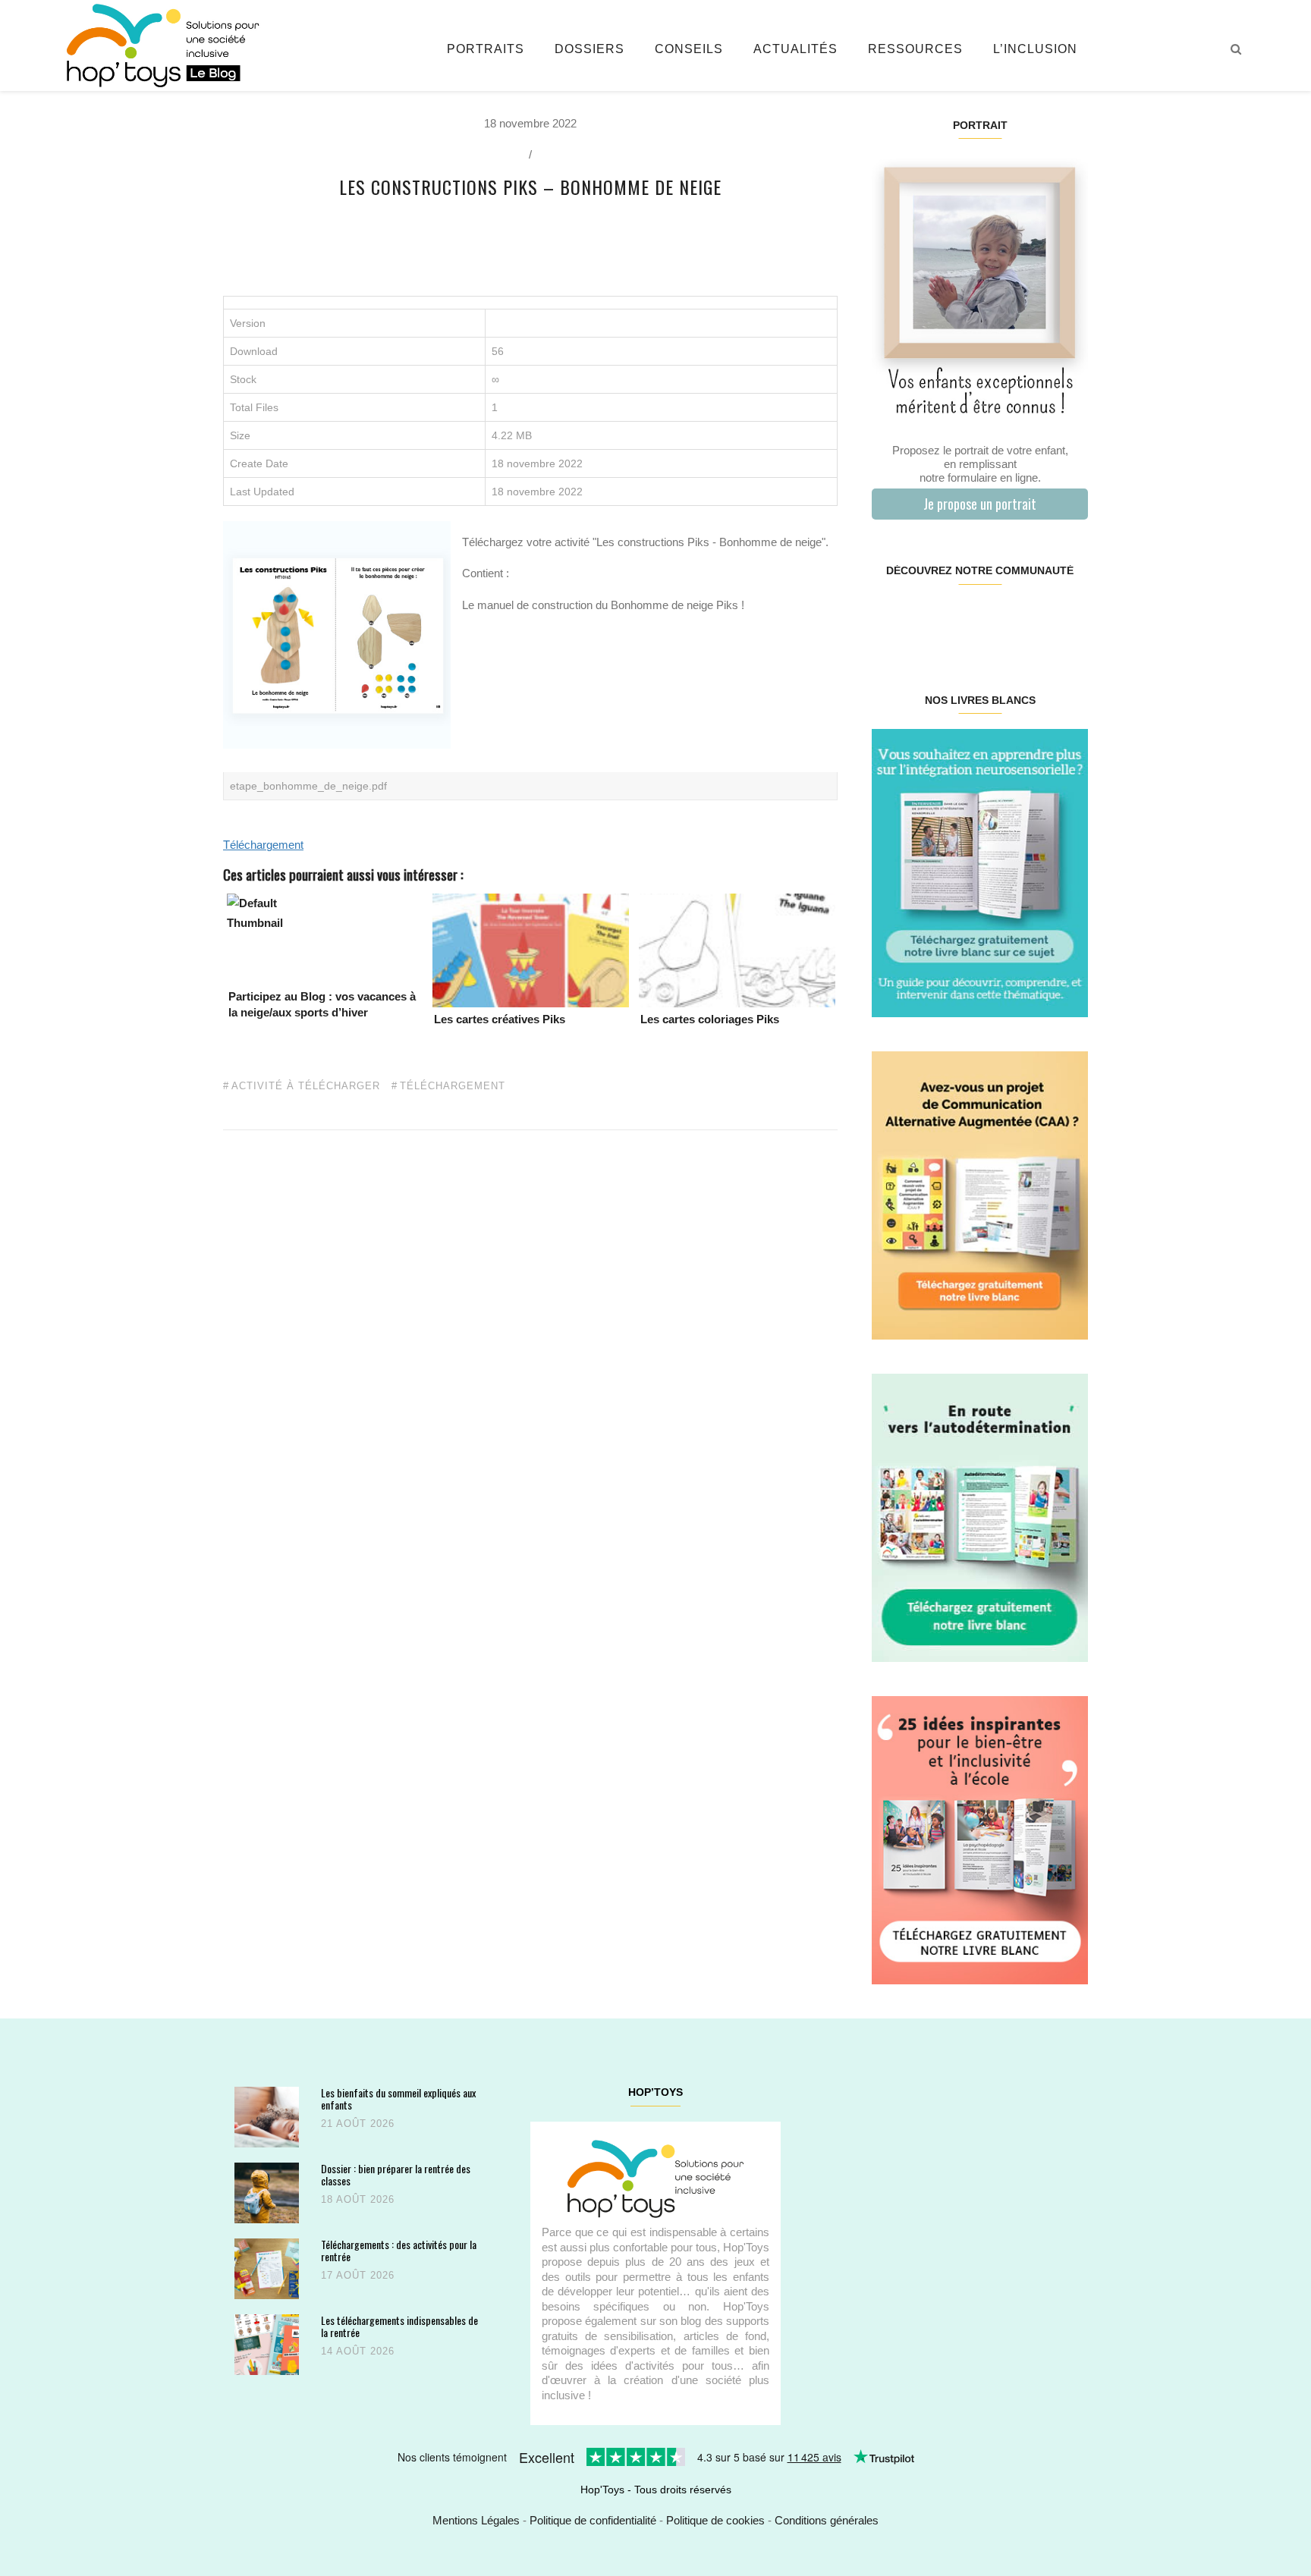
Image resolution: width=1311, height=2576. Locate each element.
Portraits (486, 49)
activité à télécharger (306, 1086)
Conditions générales (827, 2520)
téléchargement (453, 1086)
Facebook (890, 619)
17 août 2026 (358, 2275)
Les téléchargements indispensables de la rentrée (399, 2326)
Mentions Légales (476, 2520)
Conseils (689, 49)
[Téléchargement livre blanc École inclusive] (980, 1839)
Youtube (1033, 619)
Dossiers (589, 49)
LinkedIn (997, 619)
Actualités (795, 49)
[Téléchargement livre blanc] (980, 872)
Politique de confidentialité (593, 2520)
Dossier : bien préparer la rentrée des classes (396, 2174)
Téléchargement (263, 845)
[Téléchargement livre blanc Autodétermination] (980, 1517)
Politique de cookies (715, 2520)
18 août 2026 (358, 2199)
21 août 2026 (358, 2124)
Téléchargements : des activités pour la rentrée (399, 2250)
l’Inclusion (1035, 49)
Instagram (925, 619)
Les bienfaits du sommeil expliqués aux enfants (398, 2098)
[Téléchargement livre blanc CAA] (980, 1194)
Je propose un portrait (980, 504)
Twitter (1069, 619)
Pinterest (962, 619)
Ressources (915, 49)
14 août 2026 (358, 2351)
